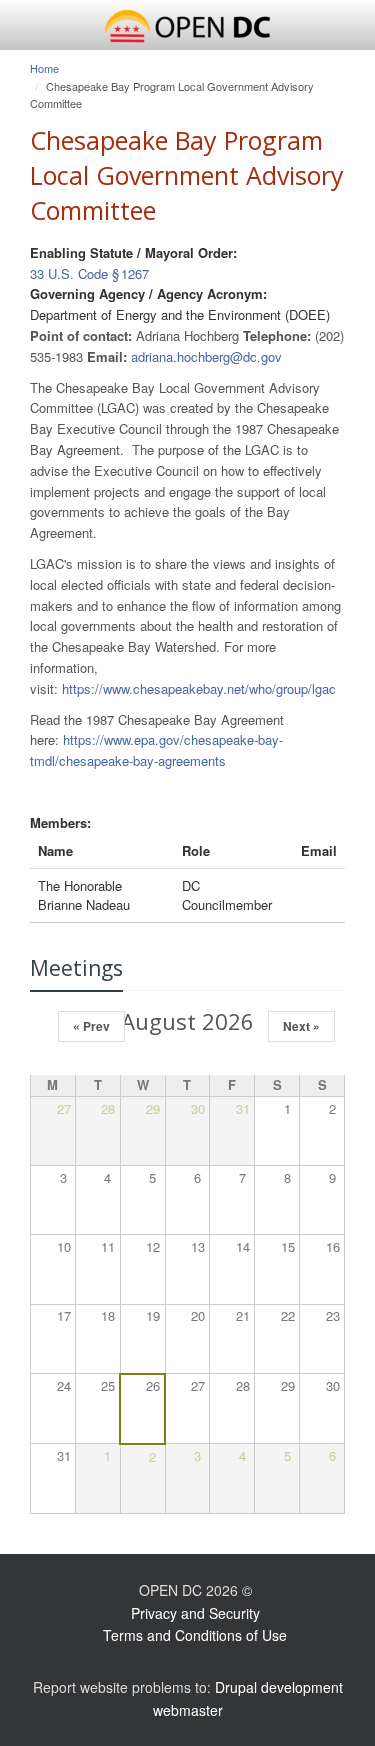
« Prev (91, 1026)
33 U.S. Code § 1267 (89, 273)
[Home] (187, 27)
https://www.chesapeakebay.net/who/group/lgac (199, 688)
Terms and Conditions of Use (195, 1635)
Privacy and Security (195, 1613)
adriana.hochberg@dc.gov (206, 356)
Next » (301, 1026)
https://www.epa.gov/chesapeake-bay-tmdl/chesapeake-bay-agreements (156, 750)
